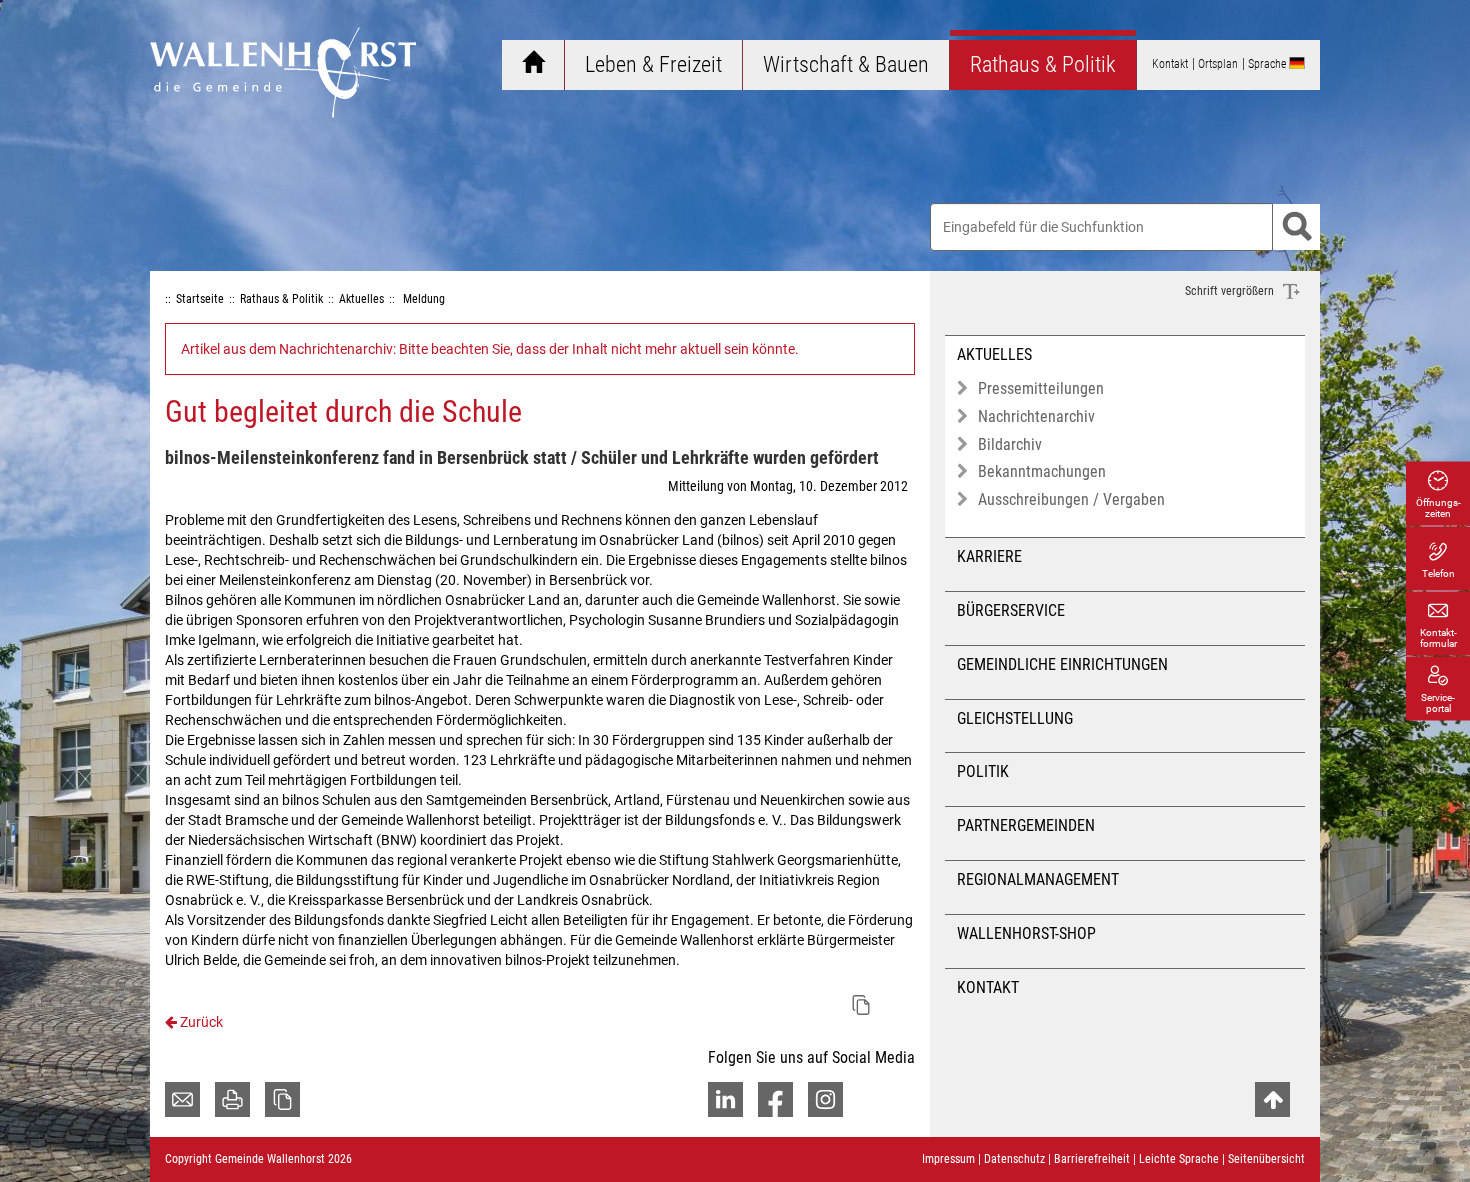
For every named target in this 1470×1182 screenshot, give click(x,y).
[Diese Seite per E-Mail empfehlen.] (182, 1099)
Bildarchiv (1010, 444)
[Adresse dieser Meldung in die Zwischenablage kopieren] (861, 1005)
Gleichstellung (1015, 718)
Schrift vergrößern (1231, 291)
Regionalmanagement (1038, 879)
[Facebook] (775, 1099)
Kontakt (988, 987)
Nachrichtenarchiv (1036, 416)
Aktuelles (994, 354)
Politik (983, 771)
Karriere (989, 556)
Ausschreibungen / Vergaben (1071, 499)
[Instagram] (825, 1099)
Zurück (200, 1022)
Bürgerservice (1011, 610)
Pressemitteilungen (1041, 388)
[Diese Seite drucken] (232, 1099)
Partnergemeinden (1026, 825)
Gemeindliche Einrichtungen (1062, 664)
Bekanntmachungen (1042, 471)
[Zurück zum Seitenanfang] (1272, 1099)
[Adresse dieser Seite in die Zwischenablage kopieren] (282, 1099)
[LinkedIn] (725, 1099)
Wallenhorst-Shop (1026, 933)
